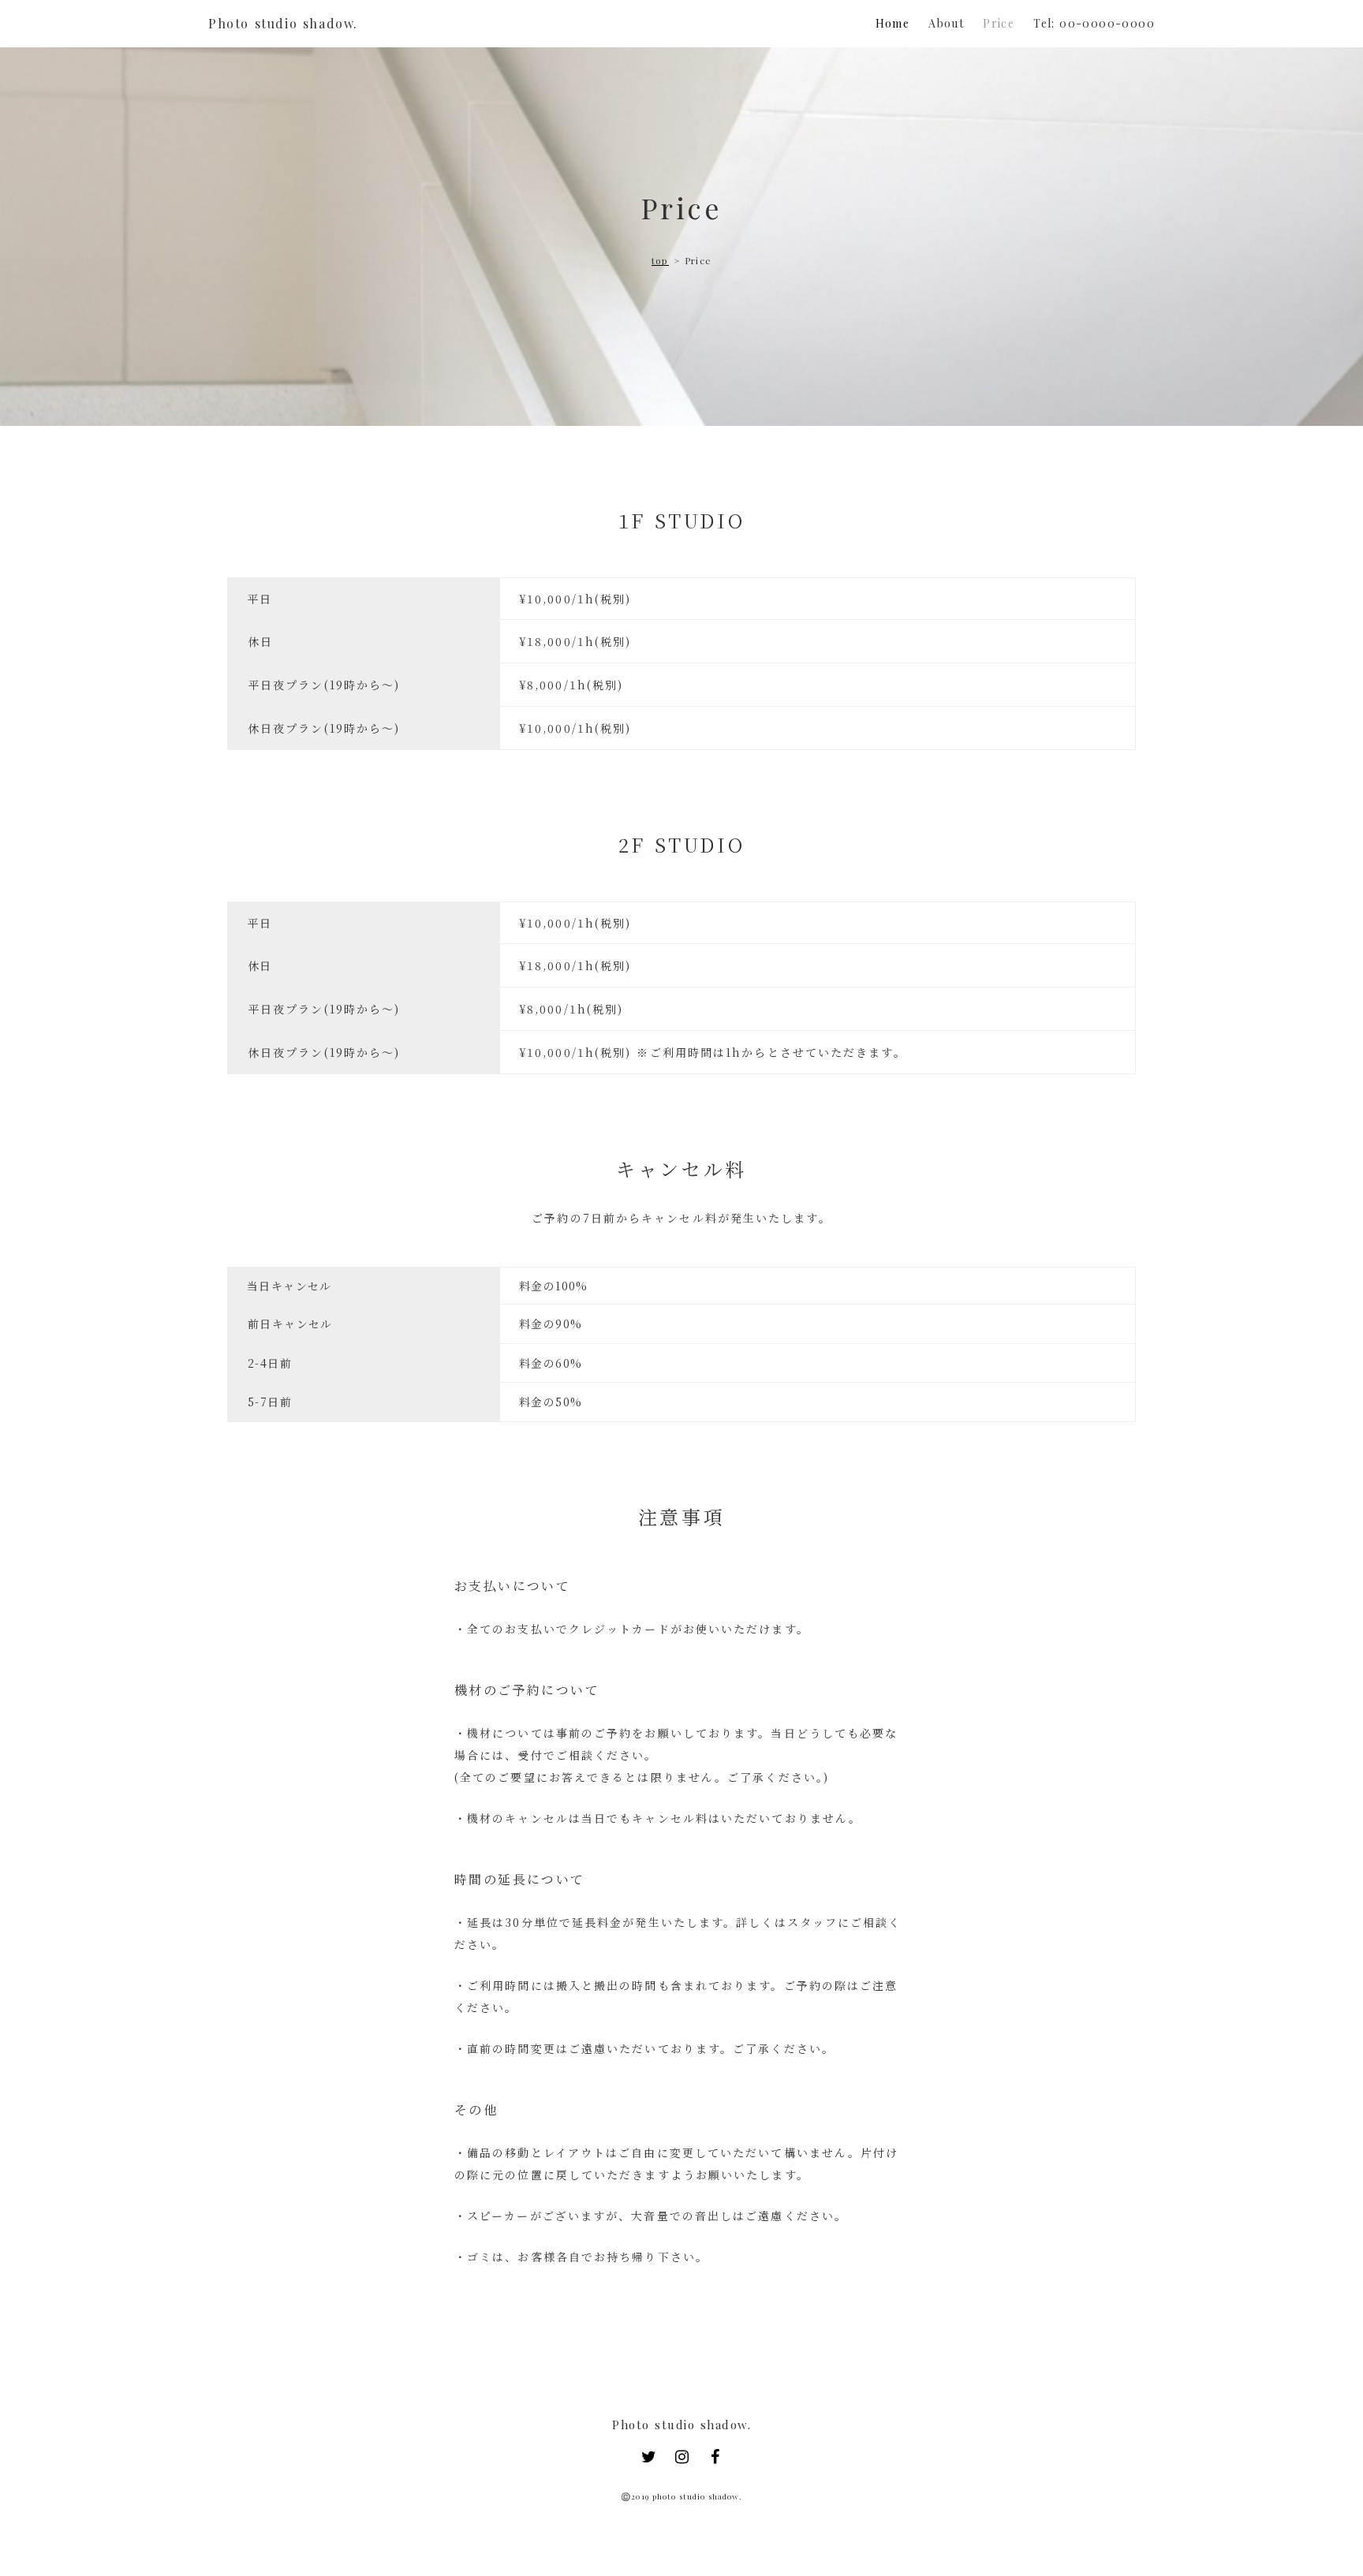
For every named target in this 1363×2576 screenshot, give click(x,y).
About (946, 24)
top (660, 261)
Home (893, 24)
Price (999, 24)
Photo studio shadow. (283, 24)
